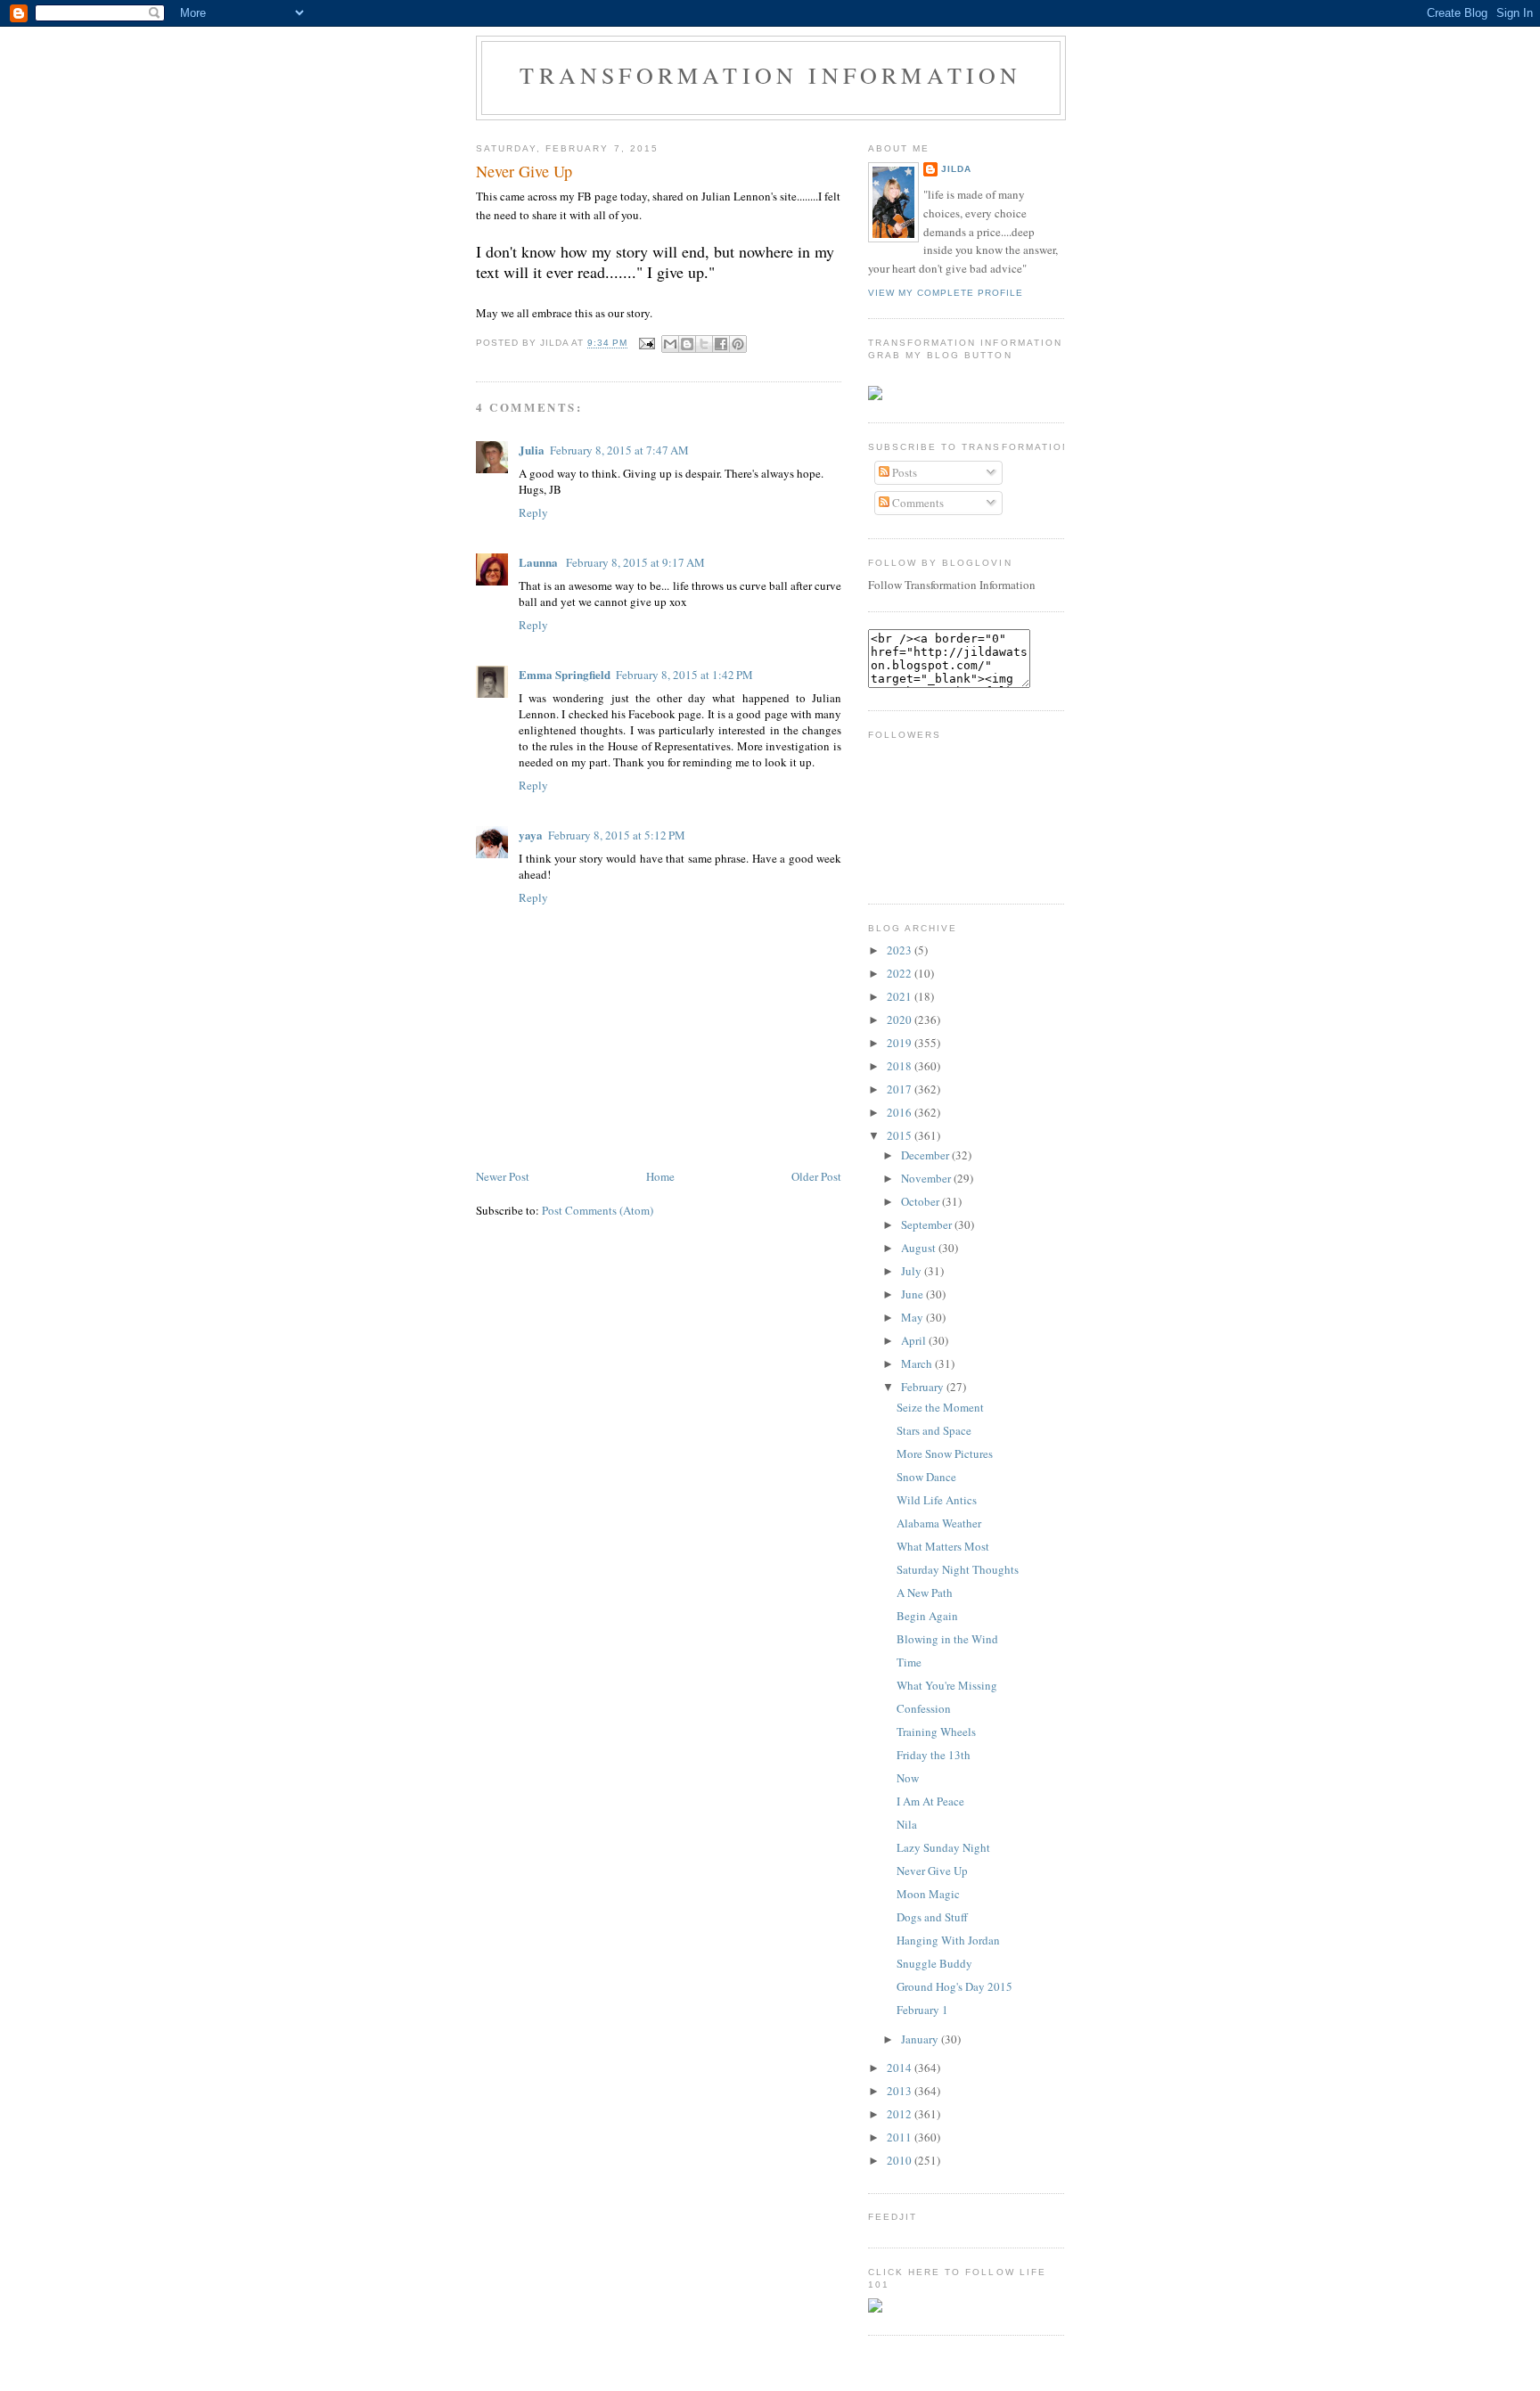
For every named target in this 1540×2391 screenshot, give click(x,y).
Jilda (956, 169)
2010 (901, 2160)
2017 (901, 1089)
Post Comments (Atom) (598, 1210)
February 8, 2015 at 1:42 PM (684, 675)
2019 (901, 1043)
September (928, 1224)
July (913, 1271)
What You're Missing (947, 1685)
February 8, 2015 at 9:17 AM (635, 562)
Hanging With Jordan (948, 1940)
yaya (531, 835)
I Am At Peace (930, 1801)
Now (908, 1778)
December (926, 1155)
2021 (901, 996)
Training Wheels (936, 1732)
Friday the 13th (934, 1755)
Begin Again (927, 1616)
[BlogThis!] (687, 344)
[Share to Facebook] (721, 344)
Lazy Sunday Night (943, 1847)
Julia (532, 450)
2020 (901, 1019)
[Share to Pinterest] (738, 344)
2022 (901, 973)
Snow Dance (926, 1477)
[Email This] (670, 344)
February (924, 1387)
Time (909, 1662)
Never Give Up (524, 171)
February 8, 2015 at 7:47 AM (619, 450)
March (918, 1363)
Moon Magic (928, 1894)
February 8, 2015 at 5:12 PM (617, 835)
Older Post (816, 1176)
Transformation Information (770, 75)
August (920, 1248)
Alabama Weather (939, 1523)
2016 (901, 1112)
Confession (924, 1708)
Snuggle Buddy (934, 1963)
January (921, 2039)
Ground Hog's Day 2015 (954, 1986)
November (927, 1178)
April (915, 1340)
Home (660, 1176)
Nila (907, 1824)
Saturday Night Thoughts (958, 1569)
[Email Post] (647, 344)
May (913, 1317)
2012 (901, 2114)
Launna (540, 562)
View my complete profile (946, 293)
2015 (901, 1135)
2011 (901, 2137)
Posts (903, 472)
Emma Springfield (565, 674)
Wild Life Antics (937, 1500)
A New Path (925, 1593)
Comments (917, 503)
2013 (901, 2091)
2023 (901, 950)
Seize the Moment (940, 1407)
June (913, 1294)
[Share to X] (704, 344)
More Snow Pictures (945, 1453)
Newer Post (503, 1176)
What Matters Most (943, 1546)
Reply (533, 512)
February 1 (922, 2010)
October (922, 1201)
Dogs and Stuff (932, 1917)
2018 (901, 1066)
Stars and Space (934, 1430)
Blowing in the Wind (947, 1639)
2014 (901, 2068)
